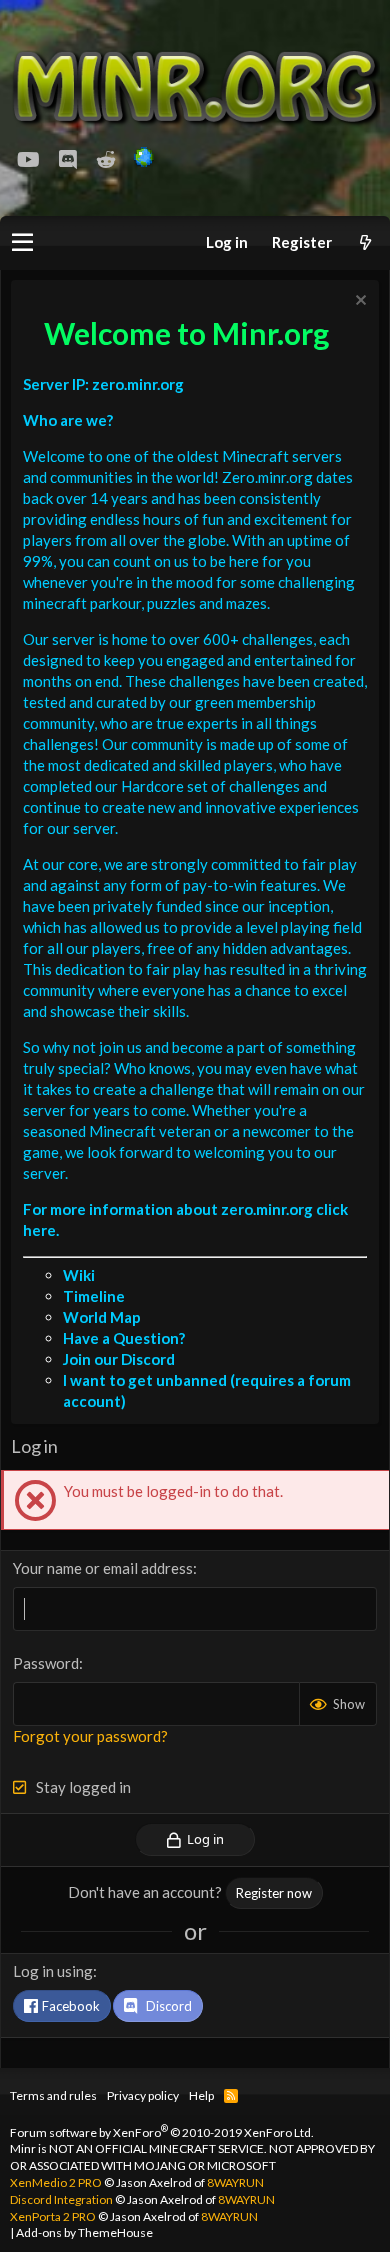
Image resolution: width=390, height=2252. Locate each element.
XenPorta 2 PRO (53, 2216)
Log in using (53, 1971)
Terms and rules (53, 2095)
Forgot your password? (90, 1736)
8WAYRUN (235, 2182)
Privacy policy (143, 2095)
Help (201, 2095)
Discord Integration (61, 2199)
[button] (22, 243)
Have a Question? (124, 1338)
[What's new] (365, 242)
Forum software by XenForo (162, 2132)
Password (46, 1663)
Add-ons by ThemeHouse (84, 2232)
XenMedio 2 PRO (56, 2182)
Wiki (79, 1275)
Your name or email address (103, 1568)
